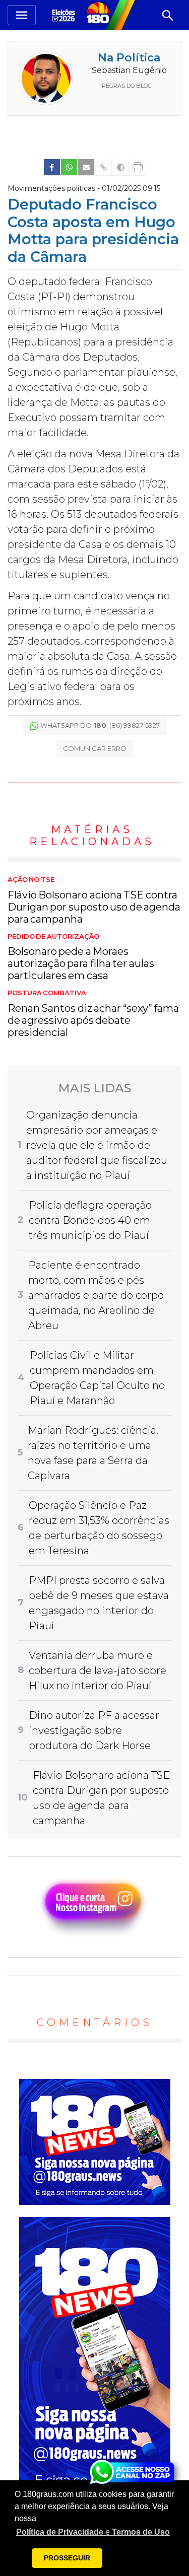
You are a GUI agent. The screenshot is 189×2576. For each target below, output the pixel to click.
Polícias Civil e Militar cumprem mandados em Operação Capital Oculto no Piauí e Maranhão (97, 1378)
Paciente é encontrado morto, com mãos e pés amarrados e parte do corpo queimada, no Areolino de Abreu (96, 1295)
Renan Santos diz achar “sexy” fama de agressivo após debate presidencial (93, 1014)
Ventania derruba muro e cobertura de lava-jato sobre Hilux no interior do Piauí (98, 1670)
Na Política (129, 58)
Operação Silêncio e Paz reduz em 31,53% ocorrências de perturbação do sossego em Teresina (99, 1528)
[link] (52, 167)
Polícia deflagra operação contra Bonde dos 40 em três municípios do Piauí (90, 1220)
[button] (93, 2532)
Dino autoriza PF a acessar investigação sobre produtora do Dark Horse (94, 1730)
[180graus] (65, 15)
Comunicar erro (95, 748)
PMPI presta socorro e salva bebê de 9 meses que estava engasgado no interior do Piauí (99, 1603)
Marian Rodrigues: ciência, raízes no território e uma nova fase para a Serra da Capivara (93, 1453)
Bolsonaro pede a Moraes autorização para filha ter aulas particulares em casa (81, 957)
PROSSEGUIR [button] (67, 2558)
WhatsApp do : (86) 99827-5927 (100, 725)
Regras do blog (127, 86)
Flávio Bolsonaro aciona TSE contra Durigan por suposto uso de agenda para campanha (94, 900)
